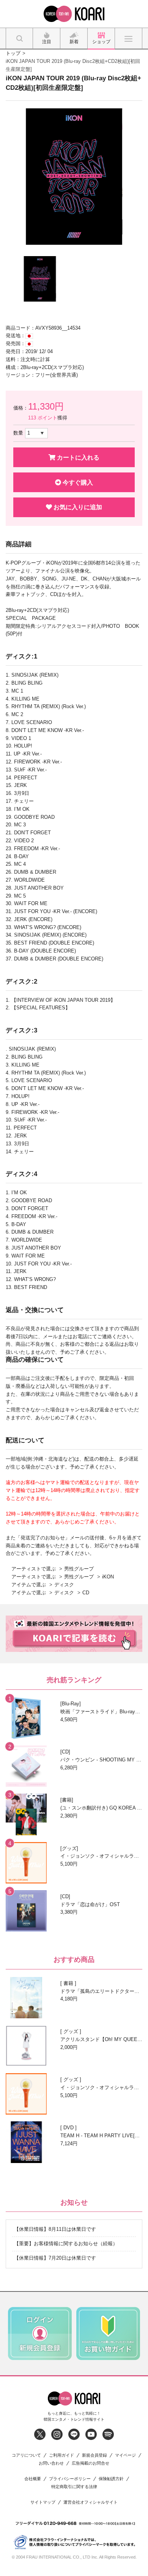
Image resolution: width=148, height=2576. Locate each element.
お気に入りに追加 (77, 507)
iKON (108, 1577)
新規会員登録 (94, 2455)
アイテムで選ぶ (29, 1585)
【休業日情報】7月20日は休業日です (55, 2258)
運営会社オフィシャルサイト (91, 2502)
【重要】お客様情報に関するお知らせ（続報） (66, 2244)
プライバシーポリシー (70, 2479)
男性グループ (79, 1569)
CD (86, 1593)
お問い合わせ (51, 2463)
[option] (74, 177)
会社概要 (33, 2479)
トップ (13, 53)
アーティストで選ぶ (34, 1569)
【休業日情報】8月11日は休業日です (55, 2229)
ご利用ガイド (61, 2455)
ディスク (64, 1585)
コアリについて (26, 2455)
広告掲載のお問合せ (91, 2463)
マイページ (125, 2455)
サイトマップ (43, 2502)
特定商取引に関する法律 (74, 2487)
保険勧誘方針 (111, 2479)
